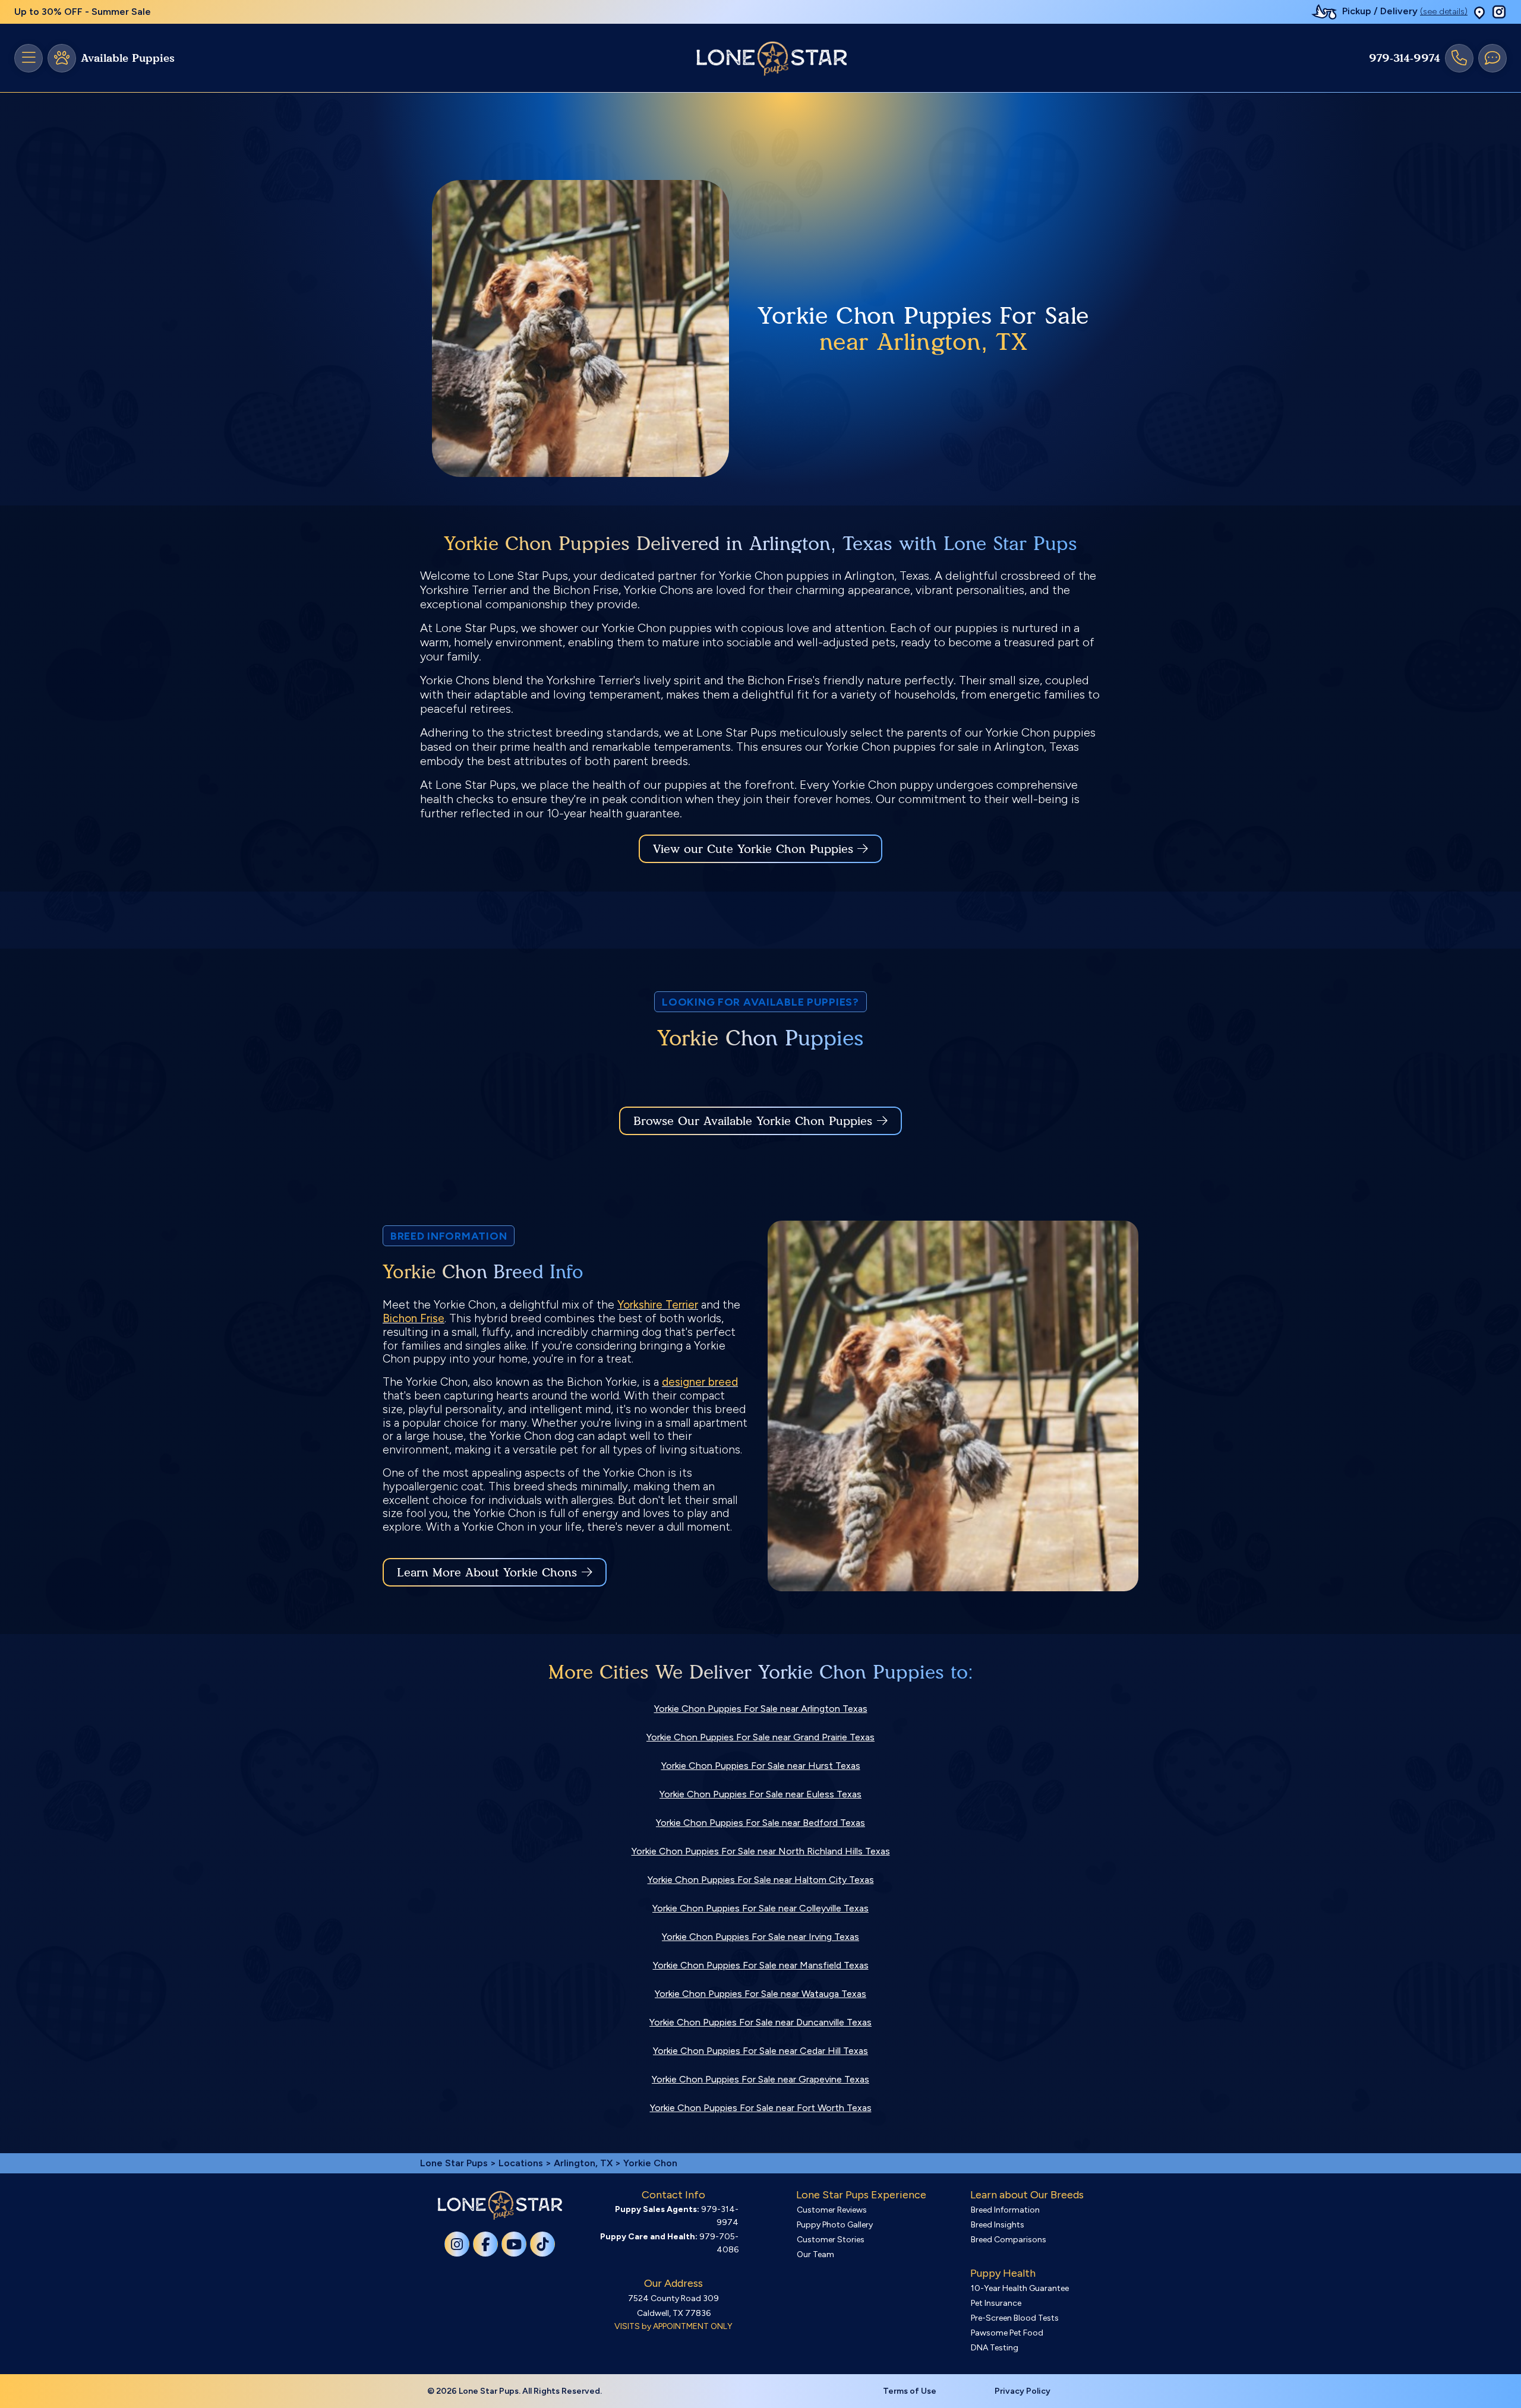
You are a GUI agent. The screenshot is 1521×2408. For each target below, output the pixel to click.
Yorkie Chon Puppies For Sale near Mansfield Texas (761, 1965)
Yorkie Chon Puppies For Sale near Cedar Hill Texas (760, 2051)
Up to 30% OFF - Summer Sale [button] (83, 12)
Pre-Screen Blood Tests (1015, 2318)
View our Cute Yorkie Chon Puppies (755, 849)
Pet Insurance (996, 2303)
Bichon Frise (414, 1318)
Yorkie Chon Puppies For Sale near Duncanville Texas (760, 2022)
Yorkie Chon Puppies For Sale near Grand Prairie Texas (760, 1737)
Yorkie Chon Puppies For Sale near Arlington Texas (761, 1709)
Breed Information (1005, 2210)
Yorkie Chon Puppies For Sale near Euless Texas (760, 1794)
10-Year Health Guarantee (1020, 2288)
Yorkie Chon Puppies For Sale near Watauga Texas (760, 1994)
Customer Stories (831, 2240)
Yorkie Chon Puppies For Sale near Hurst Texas (761, 1766)
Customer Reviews (832, 2210)
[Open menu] (29, 58)
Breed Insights (998, 2225)
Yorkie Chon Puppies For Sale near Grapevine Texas (760, 2079)
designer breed (700, 1382)
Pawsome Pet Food (1007, 2333)
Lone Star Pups (454, 2163)
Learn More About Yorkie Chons (487, 1572)
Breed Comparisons (1009, 2240)
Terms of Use (910, 2391)
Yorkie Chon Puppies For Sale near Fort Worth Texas (761, 2108)
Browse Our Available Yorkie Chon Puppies (753, 1121)
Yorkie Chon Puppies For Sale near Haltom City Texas (761, 1880)
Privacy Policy (1023, 2391)
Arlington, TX (584, 2163)
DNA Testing (995, 2348)
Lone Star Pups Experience (861, 2195)
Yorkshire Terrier (658, 1305)
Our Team (815, 2254)
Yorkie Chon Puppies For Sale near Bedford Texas (760, 1823)
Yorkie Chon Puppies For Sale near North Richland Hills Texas (761, 1851)
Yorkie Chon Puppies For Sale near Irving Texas (760, 1937)
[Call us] (1459, 58)
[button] (1479, 12)
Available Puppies (128, 58)
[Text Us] (1492, 58)
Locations (521, 2163)
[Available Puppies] (62, 58)
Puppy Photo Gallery (835, 2225)
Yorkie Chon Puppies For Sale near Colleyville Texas (760, 1908)
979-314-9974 (1405, 58)
